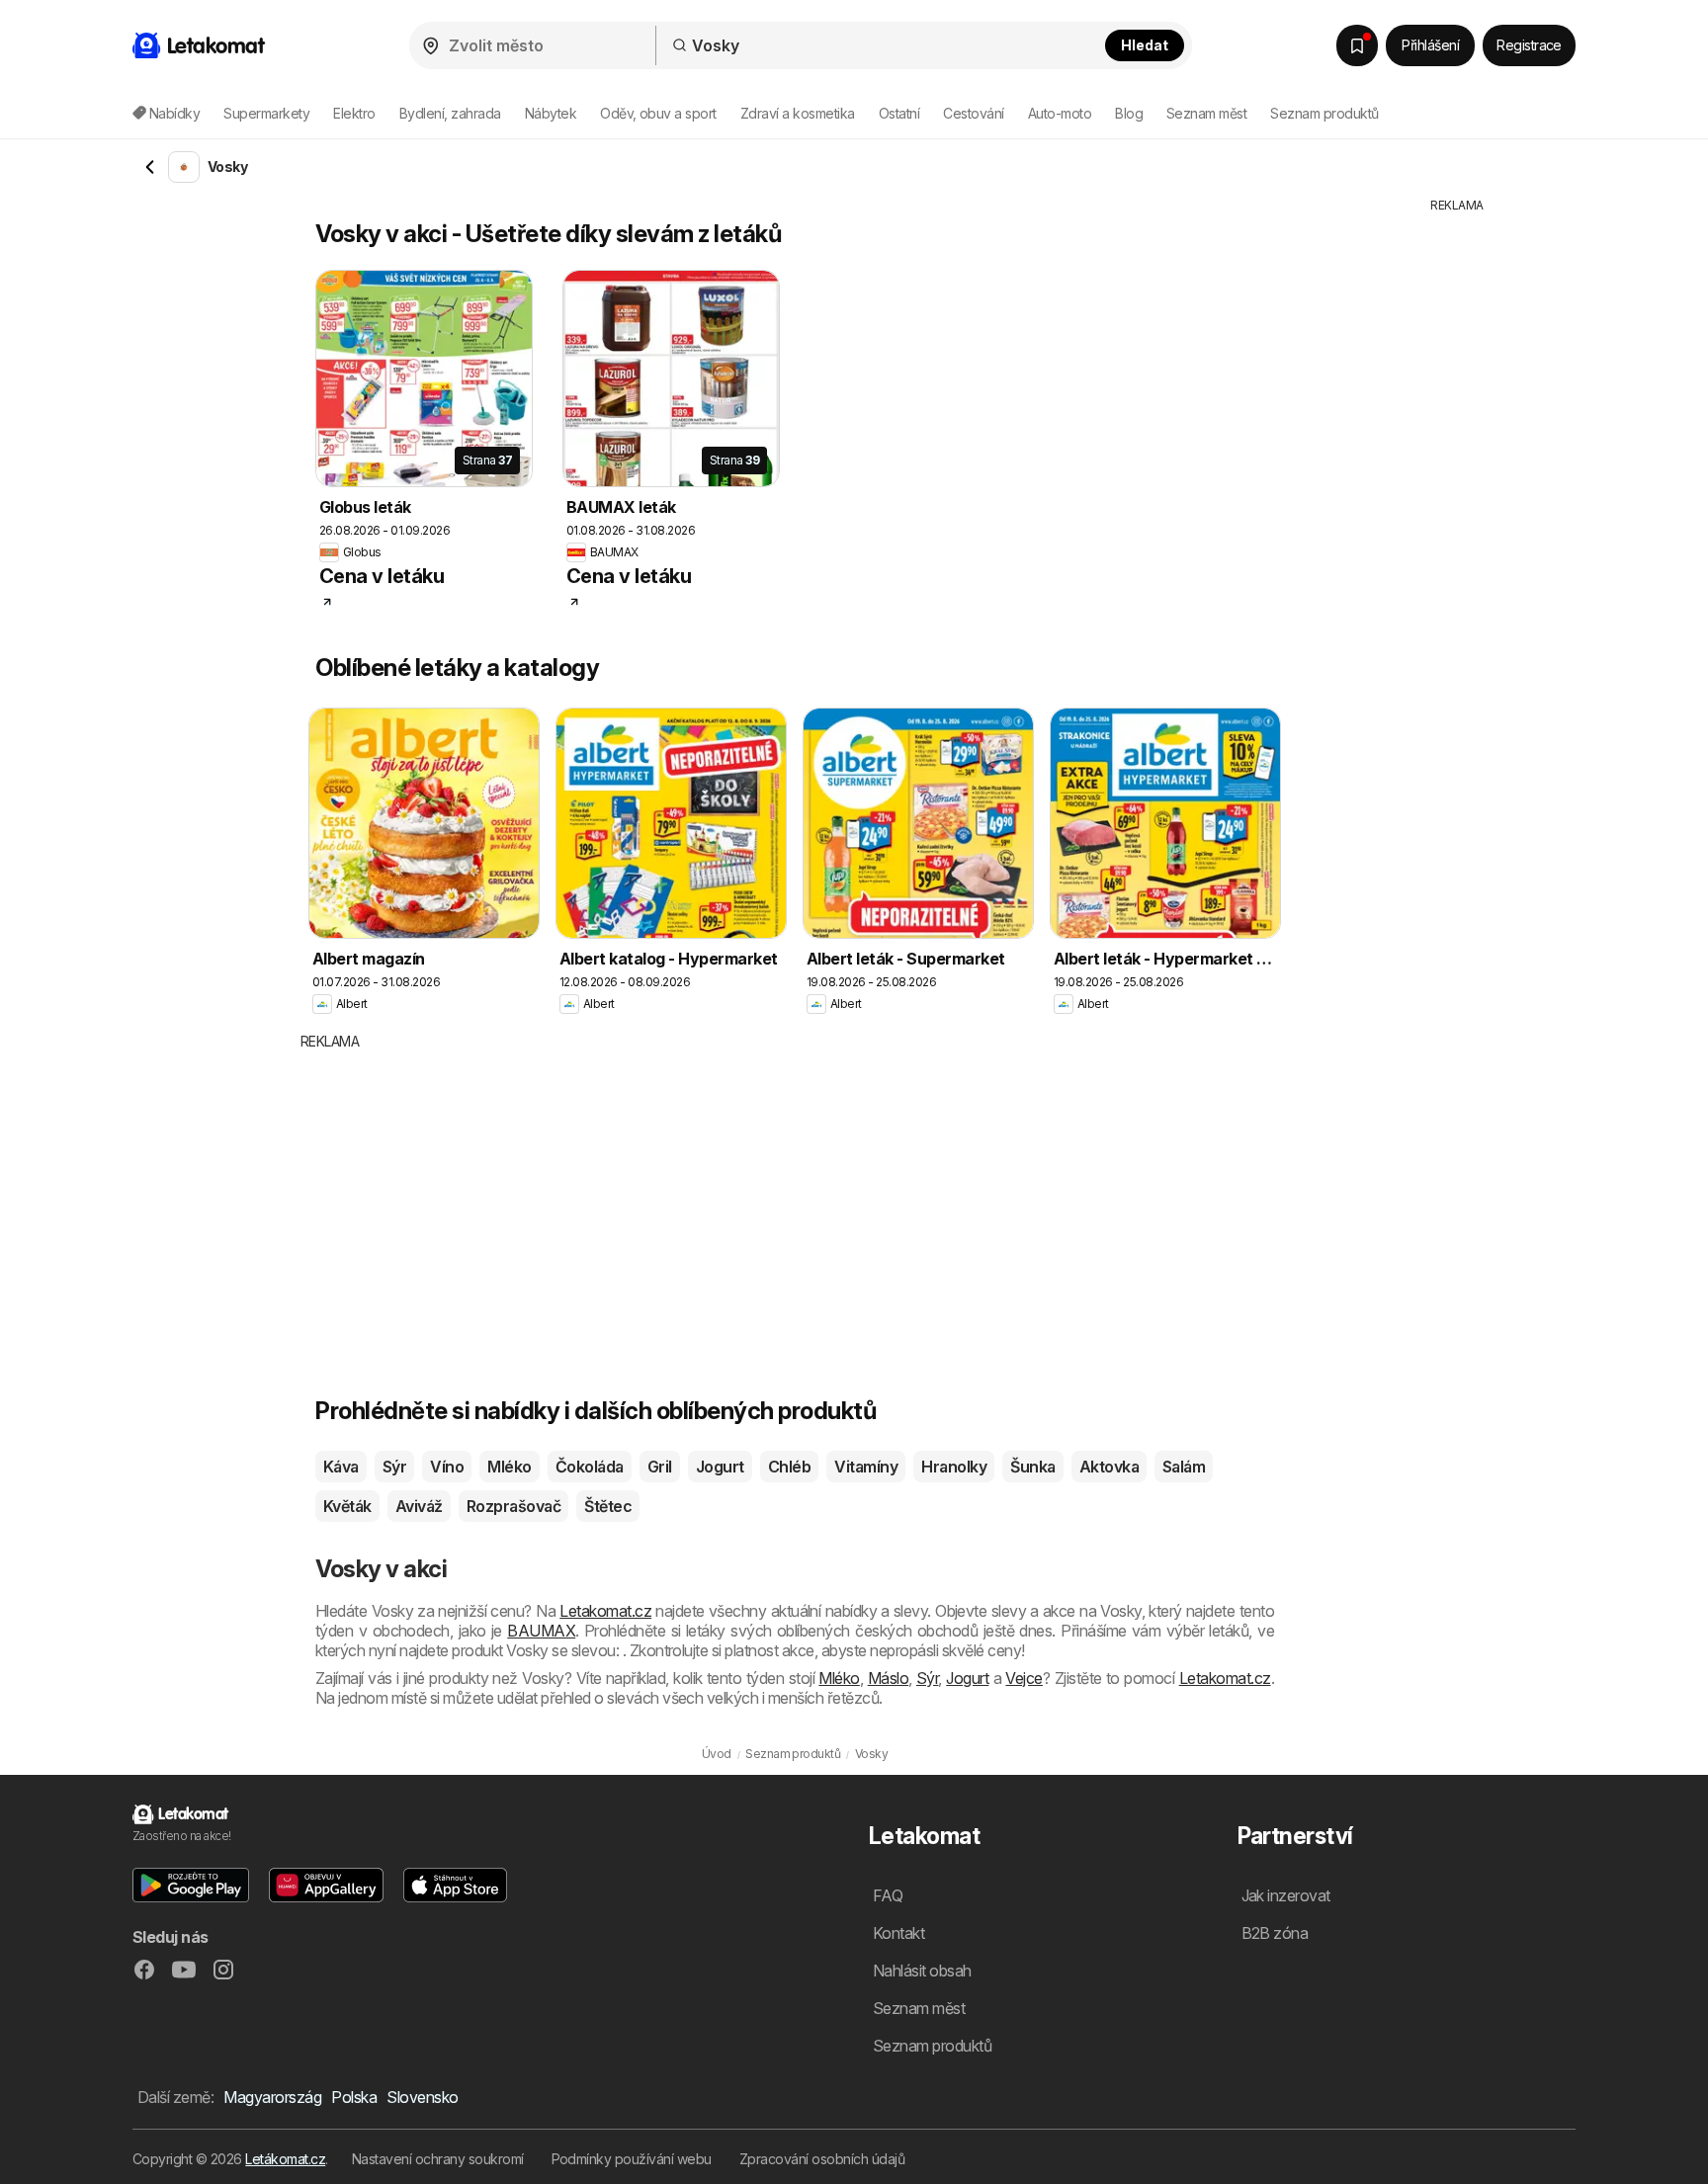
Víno (447, 1467)
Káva (341, 1467)
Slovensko (422, 2097)
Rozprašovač (513, 1506)
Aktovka (1109, 1467)
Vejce (1024, 1678)
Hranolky (954, 1467)
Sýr (394, 1467)
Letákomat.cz (285, 2159)
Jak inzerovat (1286, 1895)
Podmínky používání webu (632, 2159)
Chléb (789, 1467)
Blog (1129, 113)
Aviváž (419, 1506)
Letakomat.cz (605, 1611)
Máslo (888, 1678)
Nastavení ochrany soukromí (438, 2159)
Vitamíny (866, 1467)
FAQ (888, 1895)
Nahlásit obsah (922, 1971)
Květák (347, 1506)
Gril (660, 1467)
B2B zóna (1275, 1933)
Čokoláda (590, 1467)
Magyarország (272, 2097)
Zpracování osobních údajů (822, 2159)
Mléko (509, 1467)
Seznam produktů (1324, 113)
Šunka (1032, 1467)
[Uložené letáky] (1357, 45)
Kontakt (898, 1933)
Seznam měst (1206, 113)
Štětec (608, 1506)
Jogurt (720, 1467)
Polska (354, 2097)
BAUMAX (541, 1631)
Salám (1184, 1467)
